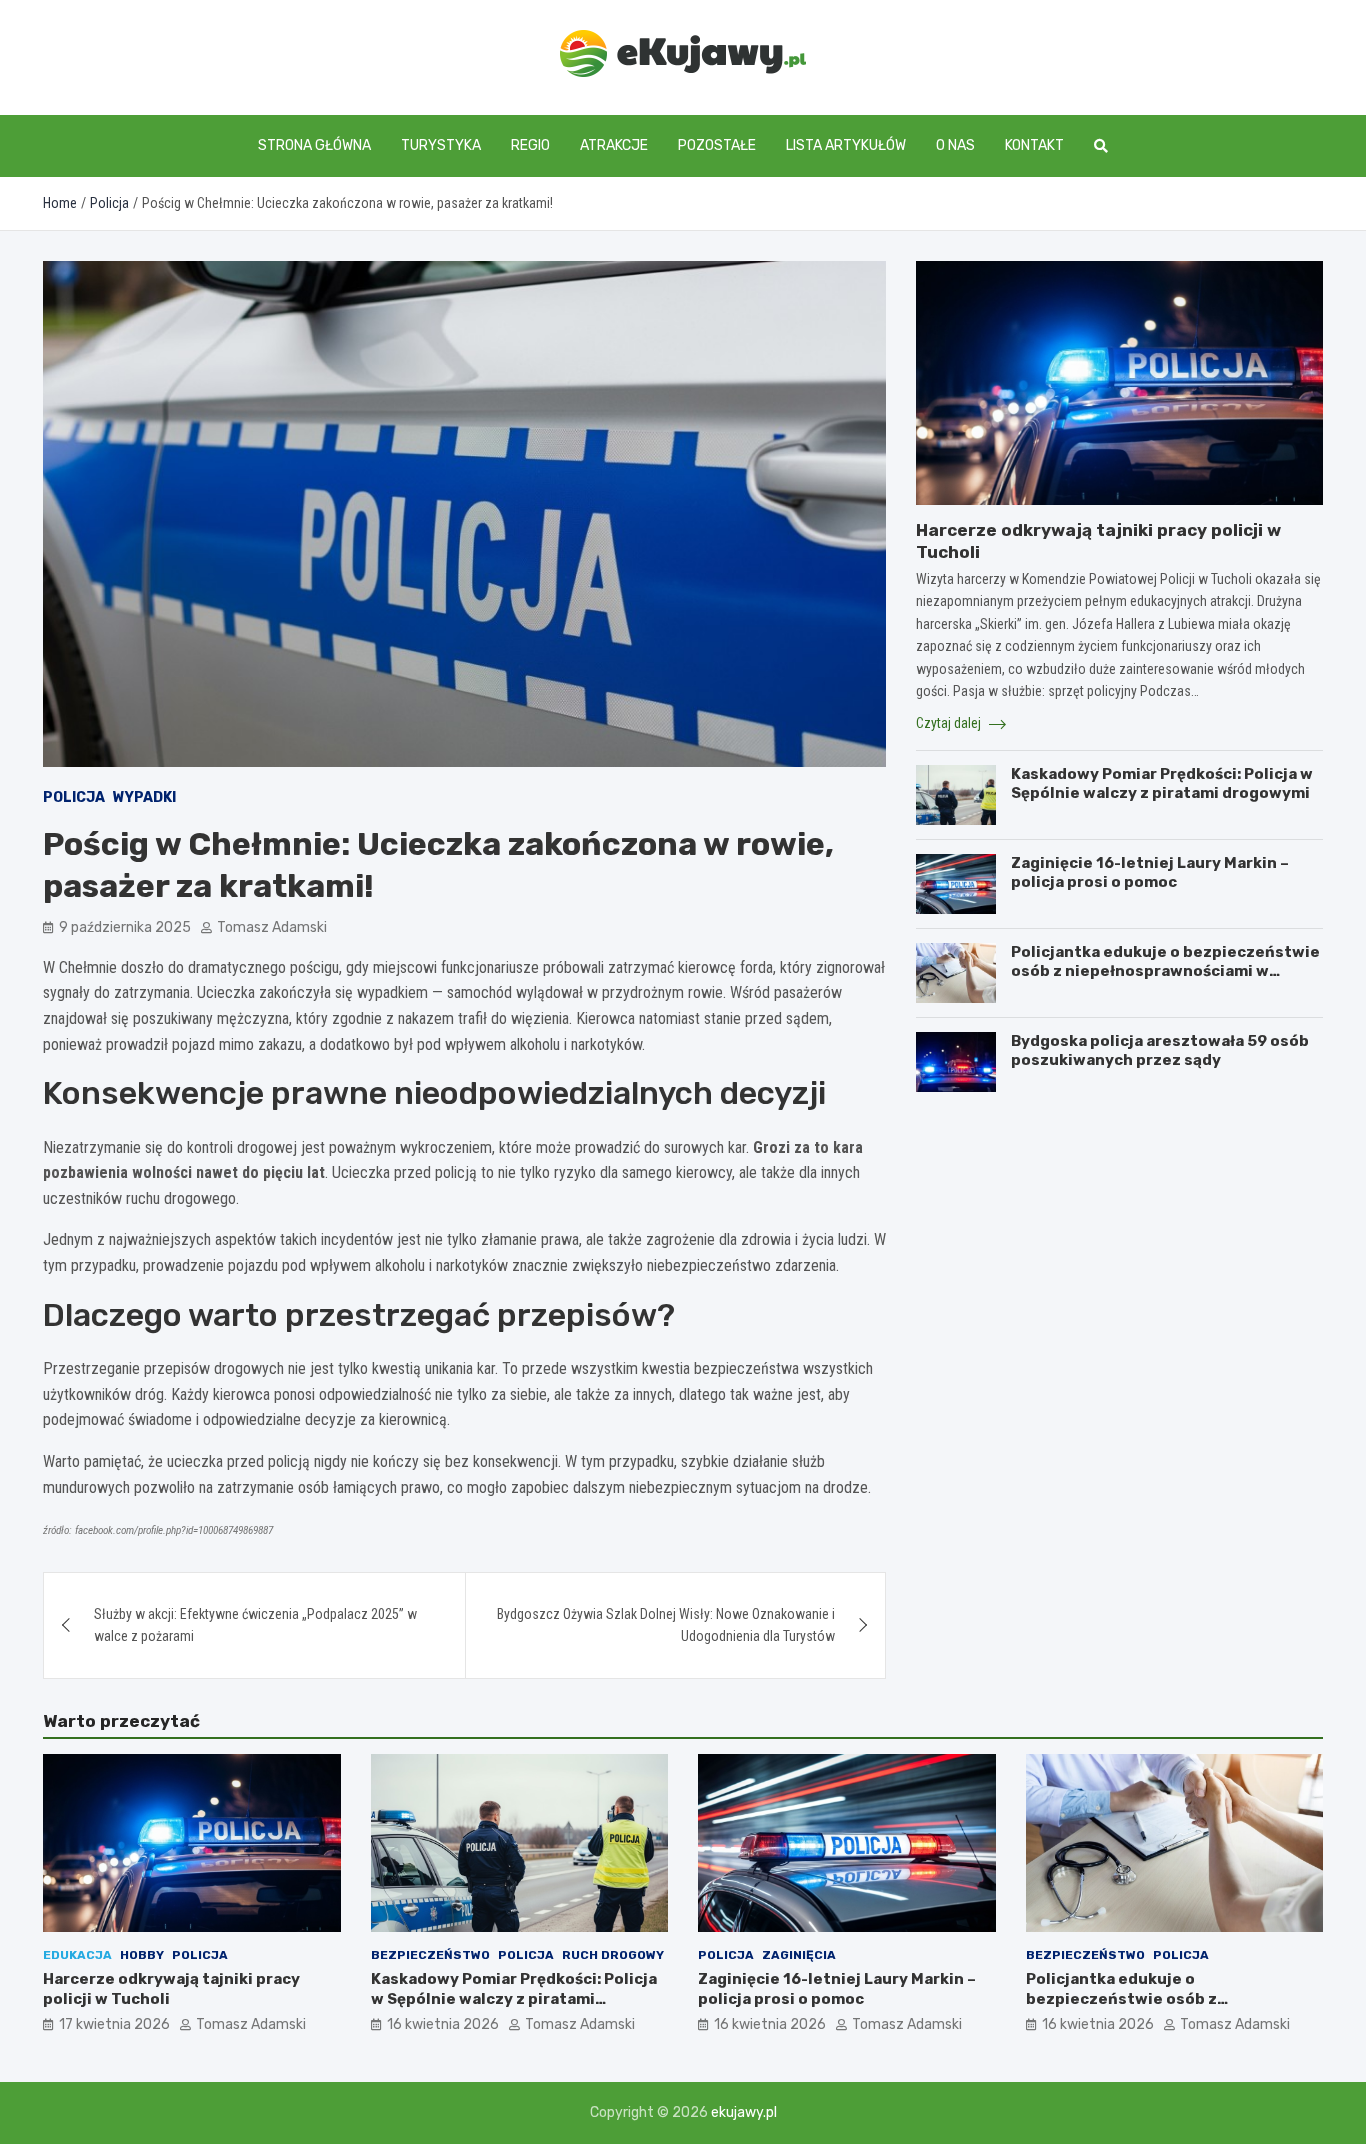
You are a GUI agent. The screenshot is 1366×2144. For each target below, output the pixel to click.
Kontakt (1034, 145)
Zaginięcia (799, 1955)
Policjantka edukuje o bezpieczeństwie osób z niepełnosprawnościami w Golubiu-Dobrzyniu (1165, 971)
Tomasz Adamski (272, 927)
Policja (74, 797)
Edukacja (77, 1955)
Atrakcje (614, 145)
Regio (530, 145)
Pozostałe (717, 145)
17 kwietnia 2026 (114, 2024)
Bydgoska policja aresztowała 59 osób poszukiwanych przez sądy (1160, 1051)
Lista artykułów (846, 145)
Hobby (142, 1955)
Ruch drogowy (613, 1955)
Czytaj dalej (950, 723)
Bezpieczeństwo (430, 1955)
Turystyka (441, 145)
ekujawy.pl (744, 2112)
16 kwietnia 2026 (443, 2024)
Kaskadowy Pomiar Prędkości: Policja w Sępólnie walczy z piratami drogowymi (1162, 784)
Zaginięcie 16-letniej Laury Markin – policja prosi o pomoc (1150, 873)
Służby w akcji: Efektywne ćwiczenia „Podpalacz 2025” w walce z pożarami (255, 1625)
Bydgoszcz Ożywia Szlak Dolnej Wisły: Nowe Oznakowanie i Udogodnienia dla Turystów (666, 1625)
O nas (955, 145)
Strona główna (314, 145)
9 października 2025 (125, 927)
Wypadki (144, 797)
